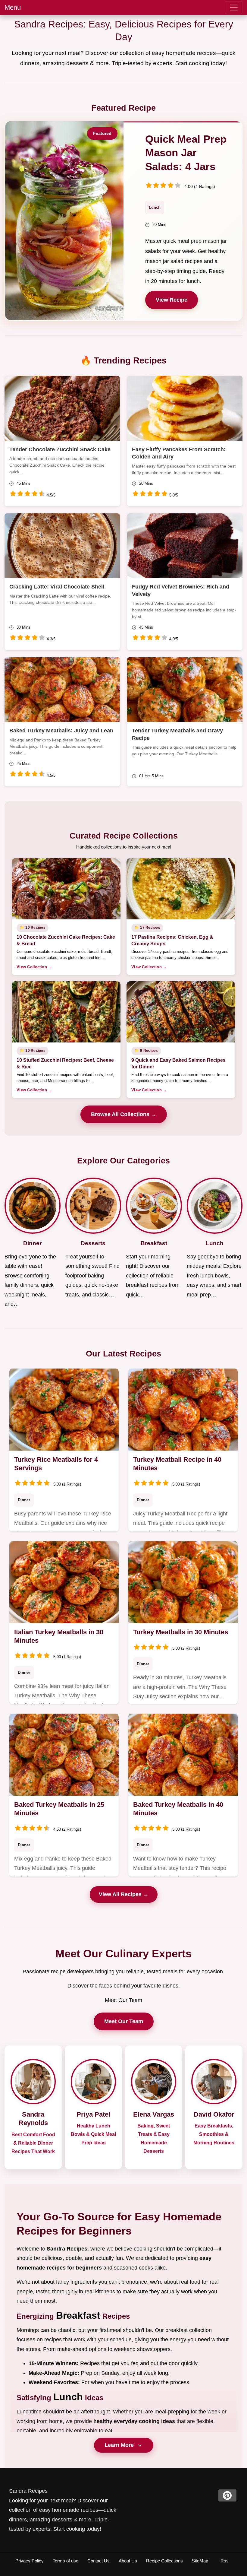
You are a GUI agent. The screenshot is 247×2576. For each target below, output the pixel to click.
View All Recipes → (124, 1894)
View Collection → (34, 967)
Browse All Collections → (124, 1114)
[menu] (234, 8)
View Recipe (172, 300)
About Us (128, 2561)
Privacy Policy (30, 2561)
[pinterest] (227, 2495)
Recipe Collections (164, 2561)
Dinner (24, 1500)
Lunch (155, 207)
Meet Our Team (124, 2021)
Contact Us (98, 2561)
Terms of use (66, 2561)
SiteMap (200, 2561)
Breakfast (78, 2315)
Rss (225, 2561)
